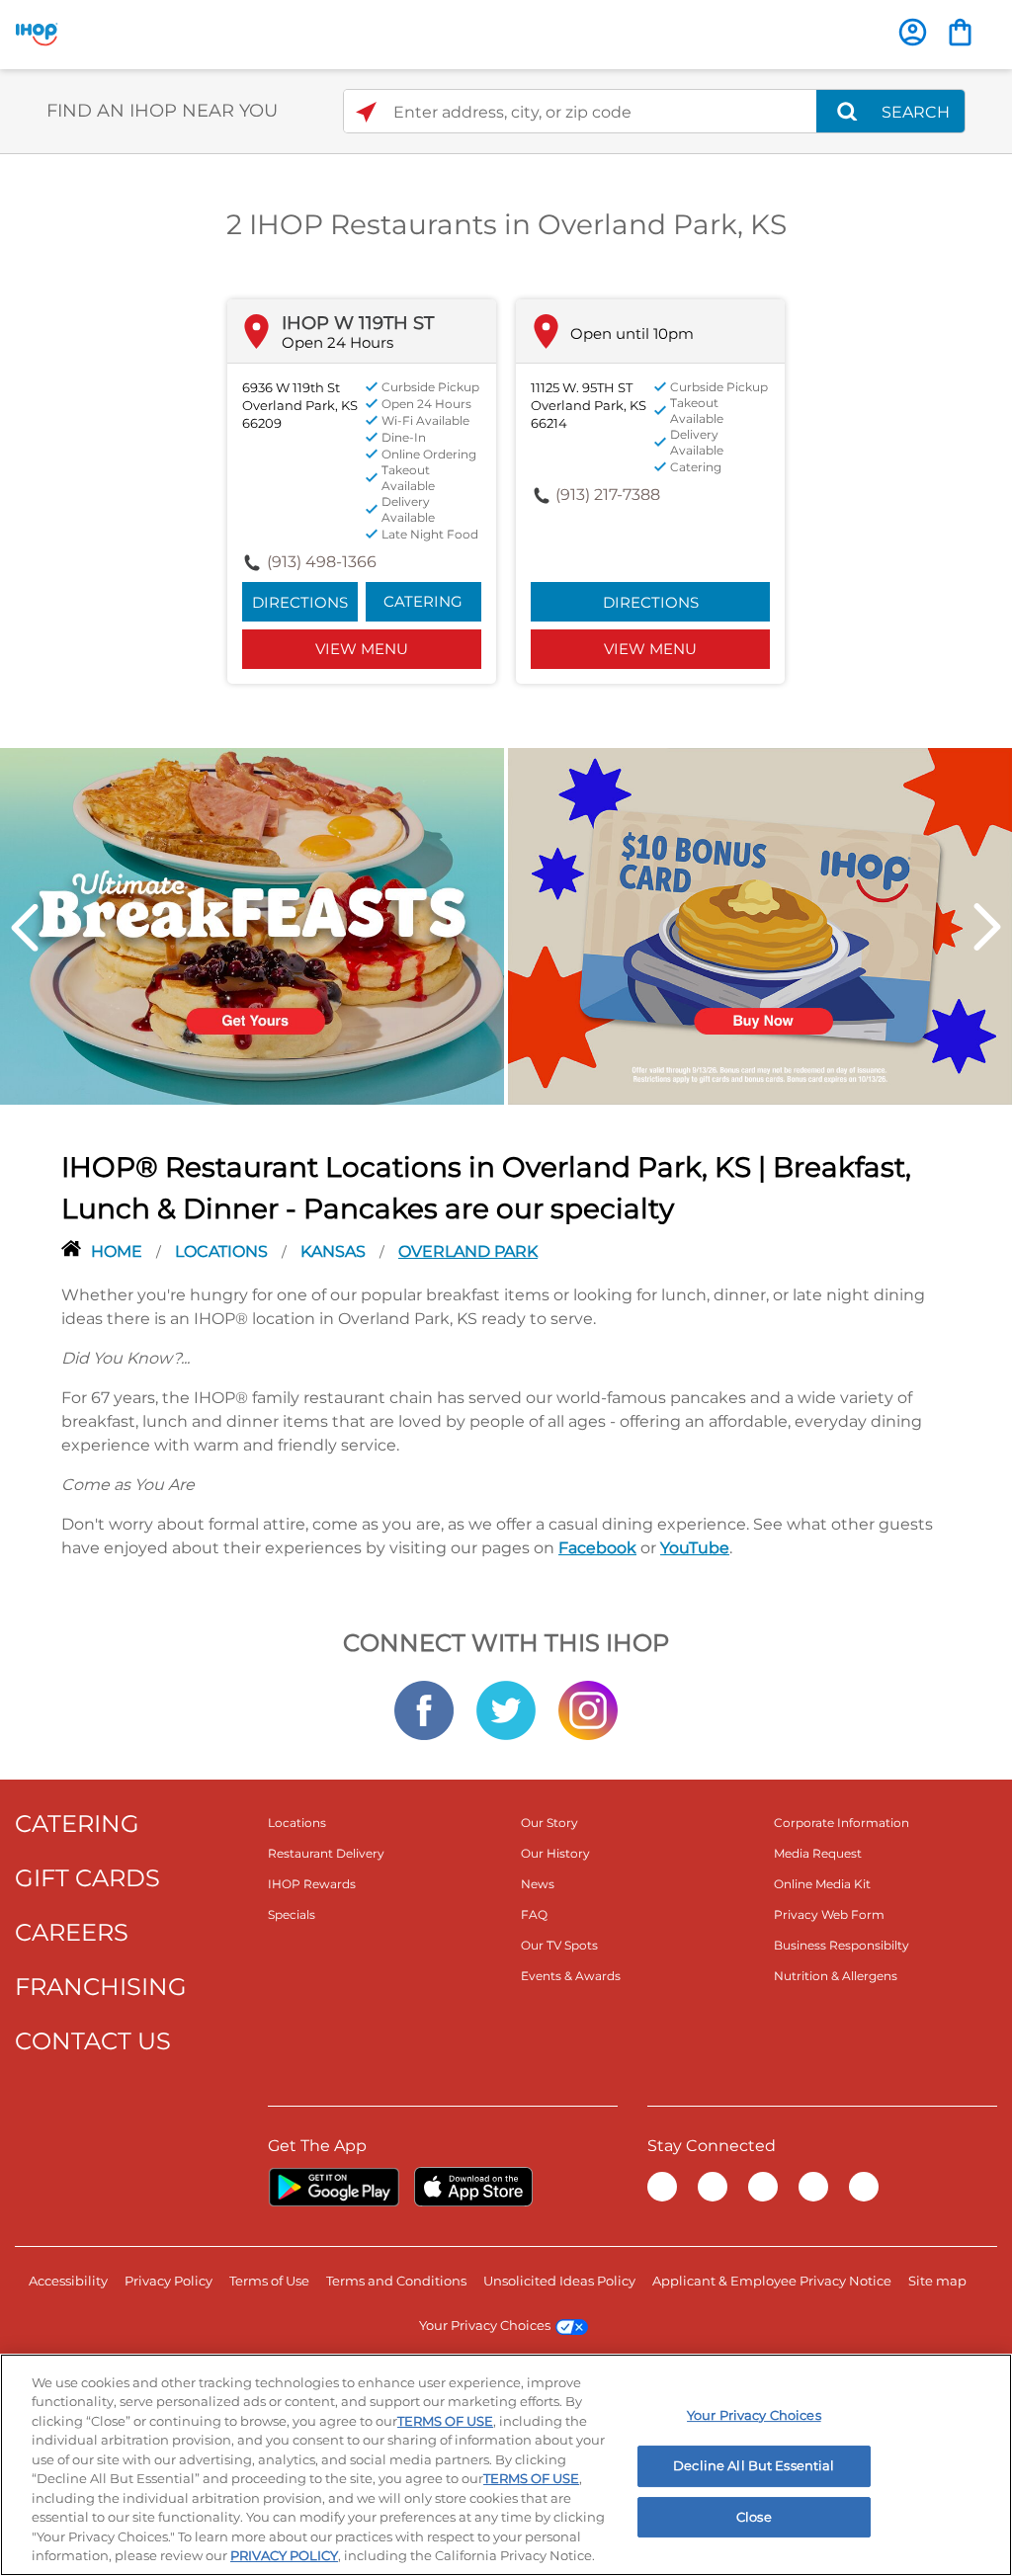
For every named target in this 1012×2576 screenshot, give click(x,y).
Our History (555, 1853)
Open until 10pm (632, 333)
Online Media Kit (822, 1884)
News (538, 1884)
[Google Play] (334, 2187)
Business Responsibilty (842, 1945)
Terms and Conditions (396, 2281)
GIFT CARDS (87, 1878)
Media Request (818, 1853)
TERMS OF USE (445, 2421)
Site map (937, 2281)
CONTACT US (93, 2041)
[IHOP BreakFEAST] (252, 925)
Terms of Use (269, 2281)
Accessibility (68, 2281)
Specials (292, 1914)
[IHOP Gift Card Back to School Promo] (760, 925)
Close (754, 2517)
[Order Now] (960, 32)
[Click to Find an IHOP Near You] (366, 112)
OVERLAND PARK (468, 1251)
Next (987, 927)
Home (119, 1251)
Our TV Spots (559, 1945)
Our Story (549, 1823)
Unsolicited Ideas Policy (559, 2281)
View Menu (362, 649)
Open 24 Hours (337, 342)
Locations (223, 1251)
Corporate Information (842, 1823)
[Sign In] (913, 32)
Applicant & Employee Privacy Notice (772, 2281)
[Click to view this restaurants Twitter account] (506, 1708)
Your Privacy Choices (485, 2325)
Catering (423, 601)
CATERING (77, 1824)
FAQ (534, 1914)
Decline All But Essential (754, 2465)
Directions (300, 602)
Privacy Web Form (829, 1914)
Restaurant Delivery (326, 1853)
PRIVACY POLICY (284, 2555)
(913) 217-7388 (608, 495)
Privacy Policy (169, 2281)
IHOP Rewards (312, 1884)
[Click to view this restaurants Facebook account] (424, 1708)
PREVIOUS (25, 927)
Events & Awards (571, 1976)
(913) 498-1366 (322, 562)
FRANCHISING (101, 1987)
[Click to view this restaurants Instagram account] (588, 1708)
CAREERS (72, 1932)
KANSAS (335, 1251)
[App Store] (473, 2187)
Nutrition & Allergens (836, 1976)
